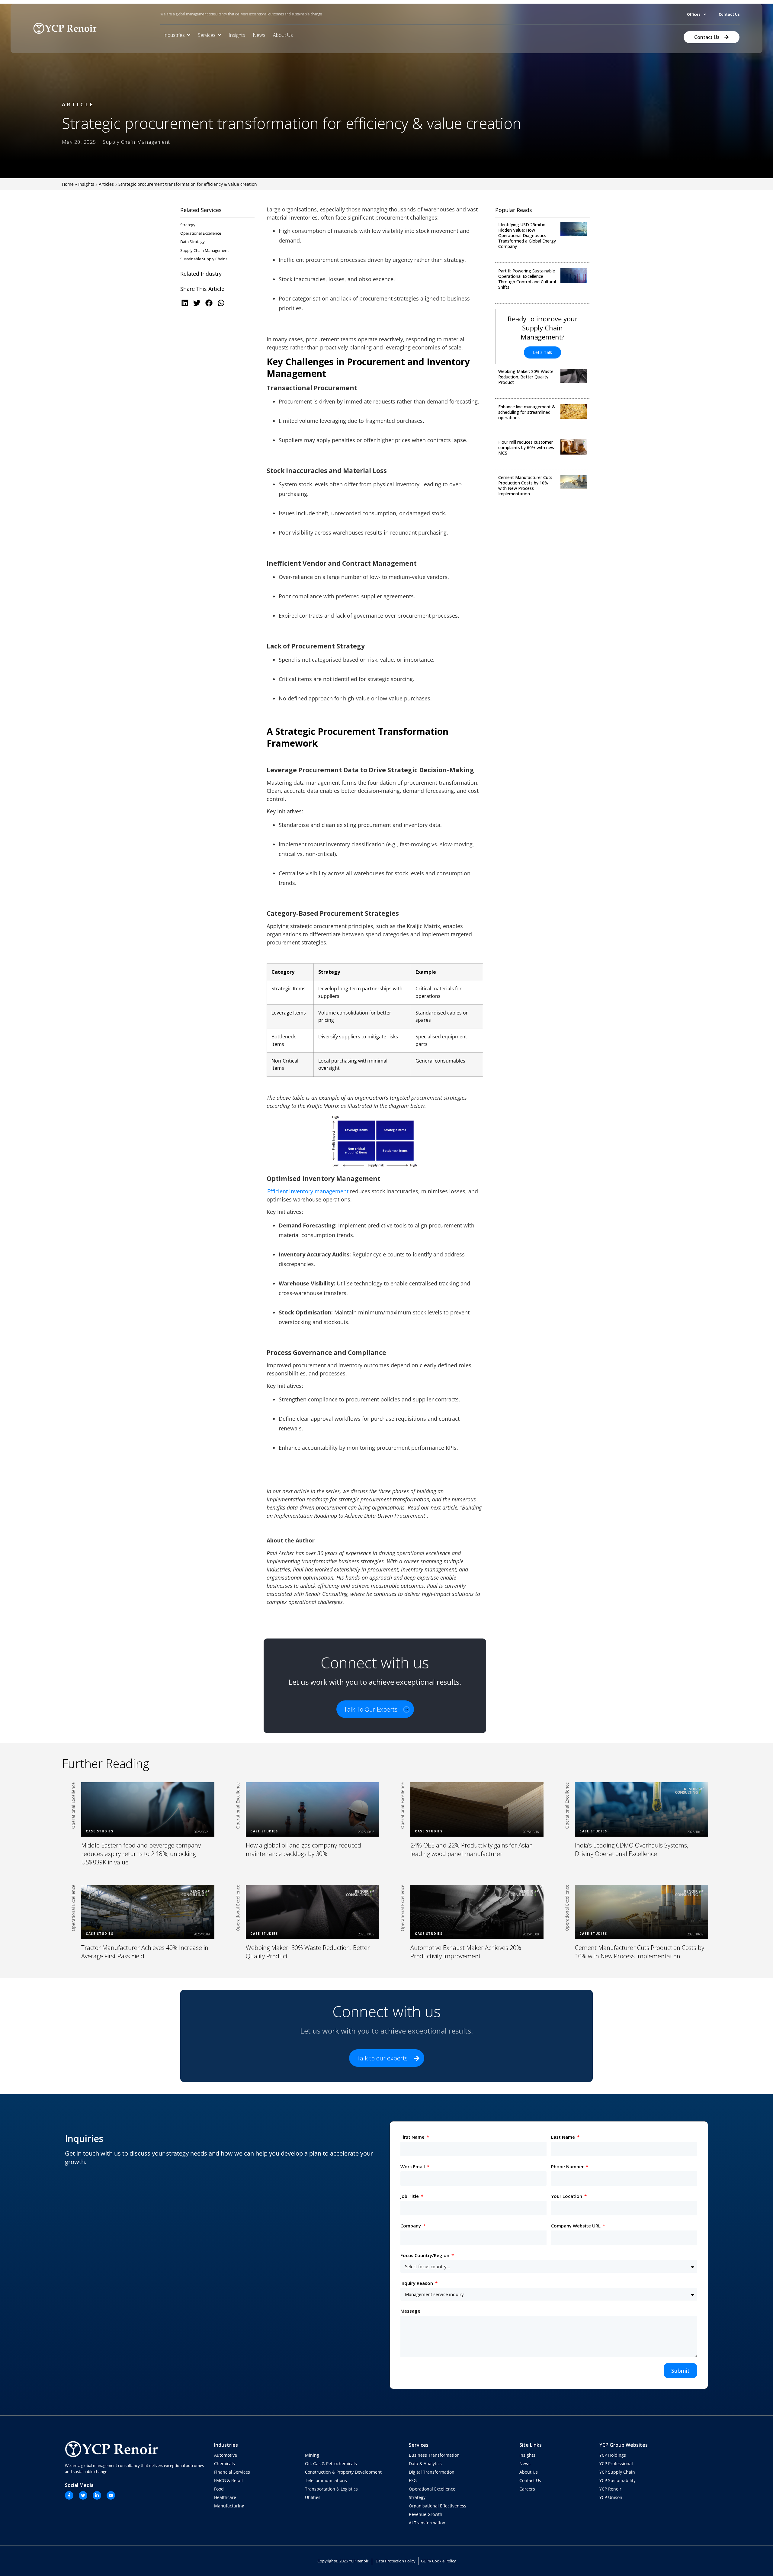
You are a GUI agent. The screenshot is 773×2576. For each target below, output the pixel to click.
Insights (86, 184)
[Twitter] (83, 2495)
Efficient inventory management (308, 1191)
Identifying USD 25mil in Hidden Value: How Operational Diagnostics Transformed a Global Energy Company (527, 235)
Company (411, 2226)
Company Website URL (576, 2226)
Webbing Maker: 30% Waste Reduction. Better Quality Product (526, 377)
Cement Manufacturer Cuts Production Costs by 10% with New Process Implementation (525, 486)
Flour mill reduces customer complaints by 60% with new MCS (526, 447)
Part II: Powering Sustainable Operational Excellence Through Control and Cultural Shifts (527, 279)
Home (68, 184)
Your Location (567, 2196)
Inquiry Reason (417, 2283)
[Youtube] (111, 2495)
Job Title (410, 2196)
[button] (186, 303)
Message (410, 2311)
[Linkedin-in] (97, 2495)
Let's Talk (542, 352)
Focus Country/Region (425, 2255)
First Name (413, 2137)
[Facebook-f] (69, 2495)
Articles (106, 184)
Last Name (564, 2137)
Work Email (413, 2166)
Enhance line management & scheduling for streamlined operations (527, 412)
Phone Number (568, 2166)
